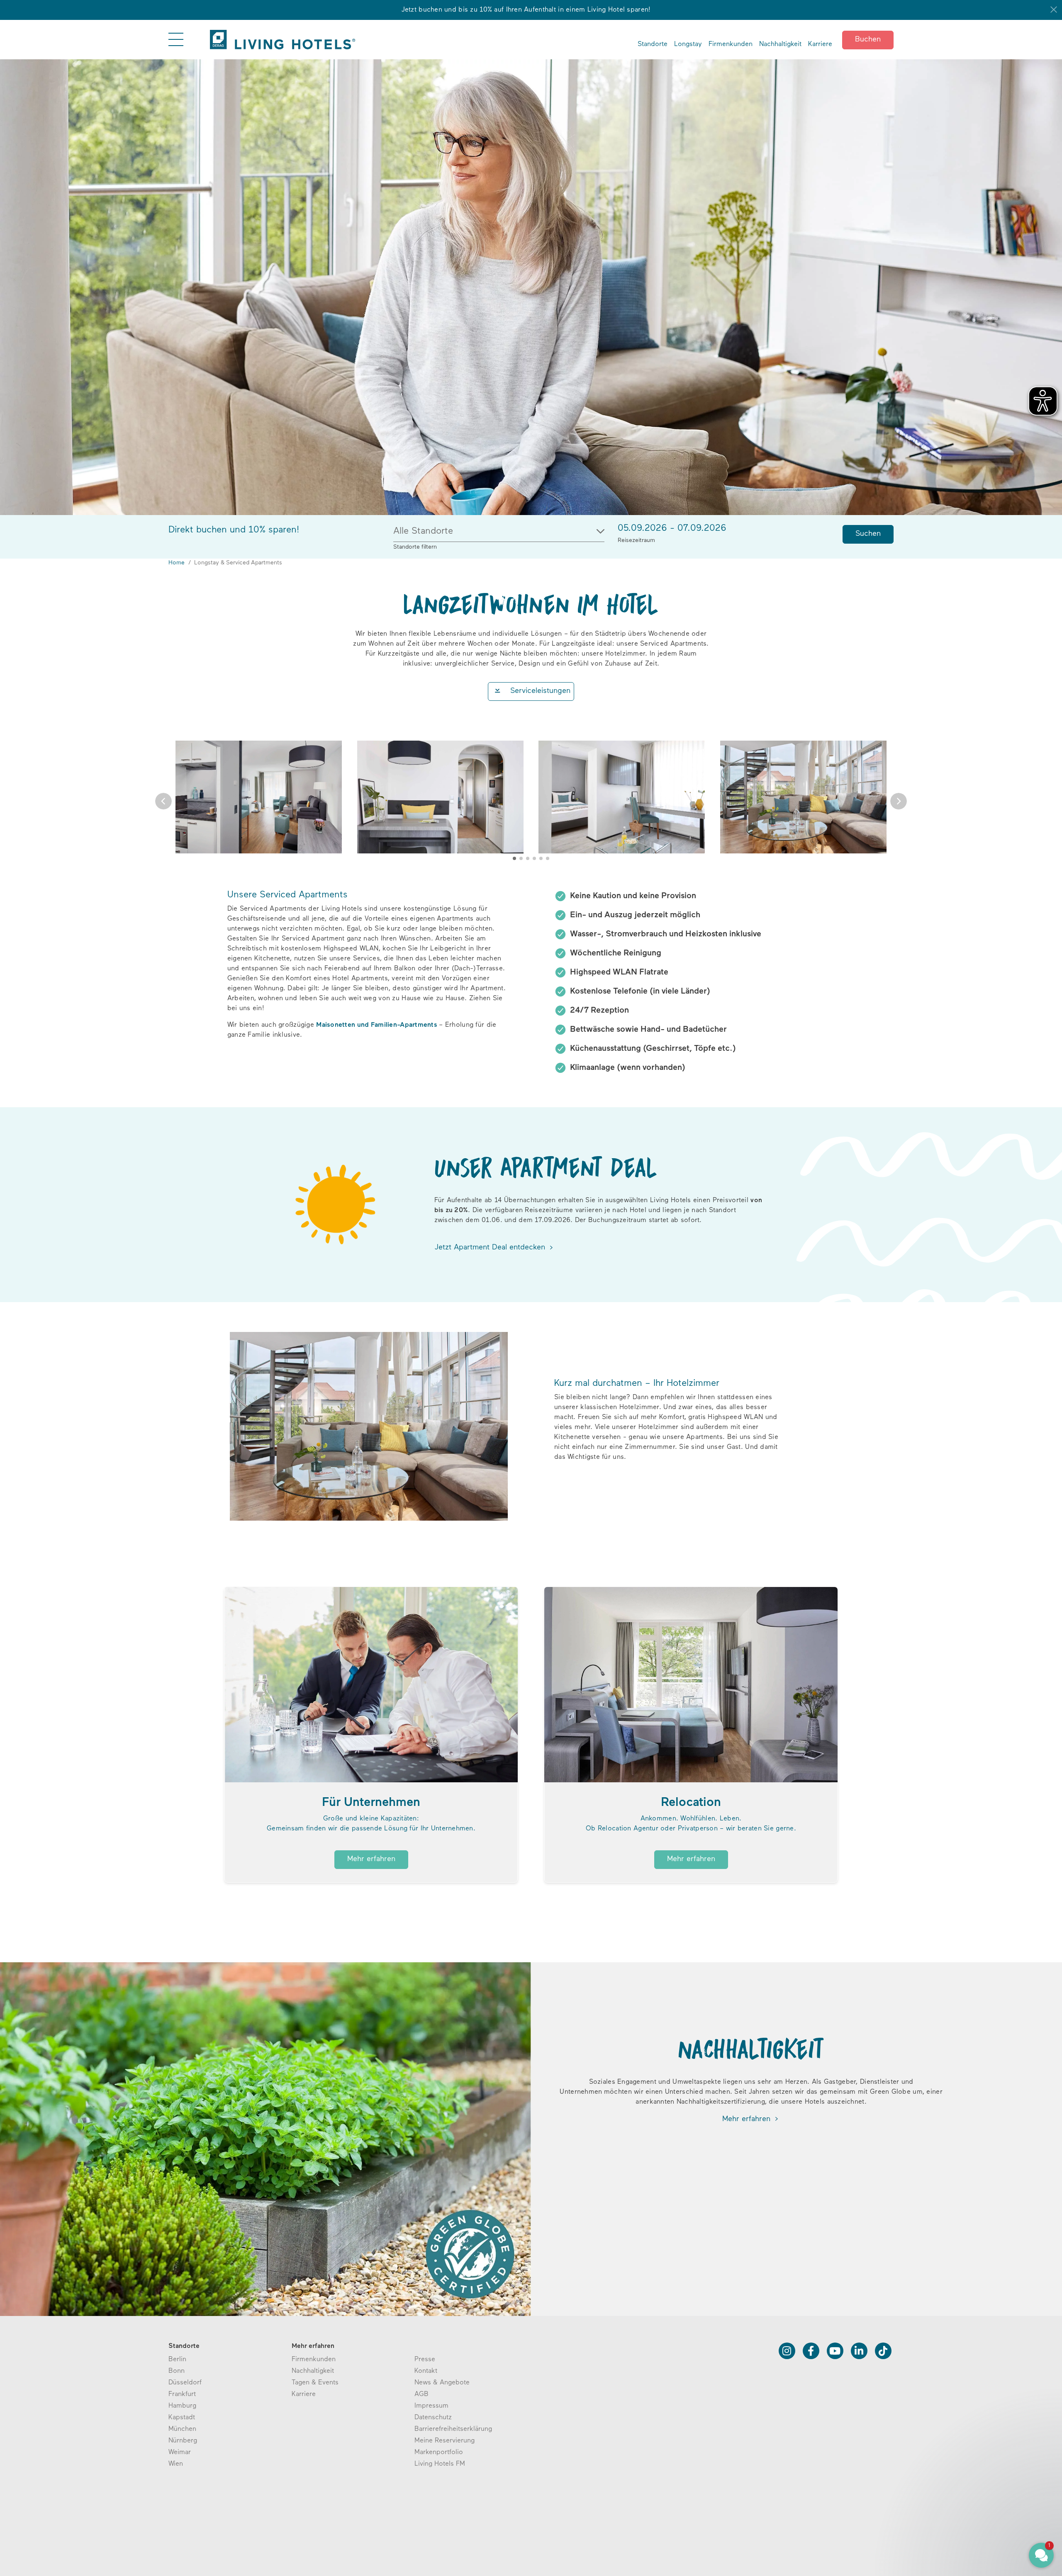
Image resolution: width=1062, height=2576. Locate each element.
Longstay (688, 44)
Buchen (868, 40)
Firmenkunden (731, 44)
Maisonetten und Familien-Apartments (377, 1025)
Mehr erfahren (371, 1859)
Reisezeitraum (636, 541)
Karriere (820, 44)
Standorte (653, 44)
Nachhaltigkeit (780, 44)
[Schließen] (1054, 10)
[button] (163, 801)
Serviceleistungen (540, 691)
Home (177, 563)
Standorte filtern (415, 547)
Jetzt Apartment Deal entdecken (491, 1248)
